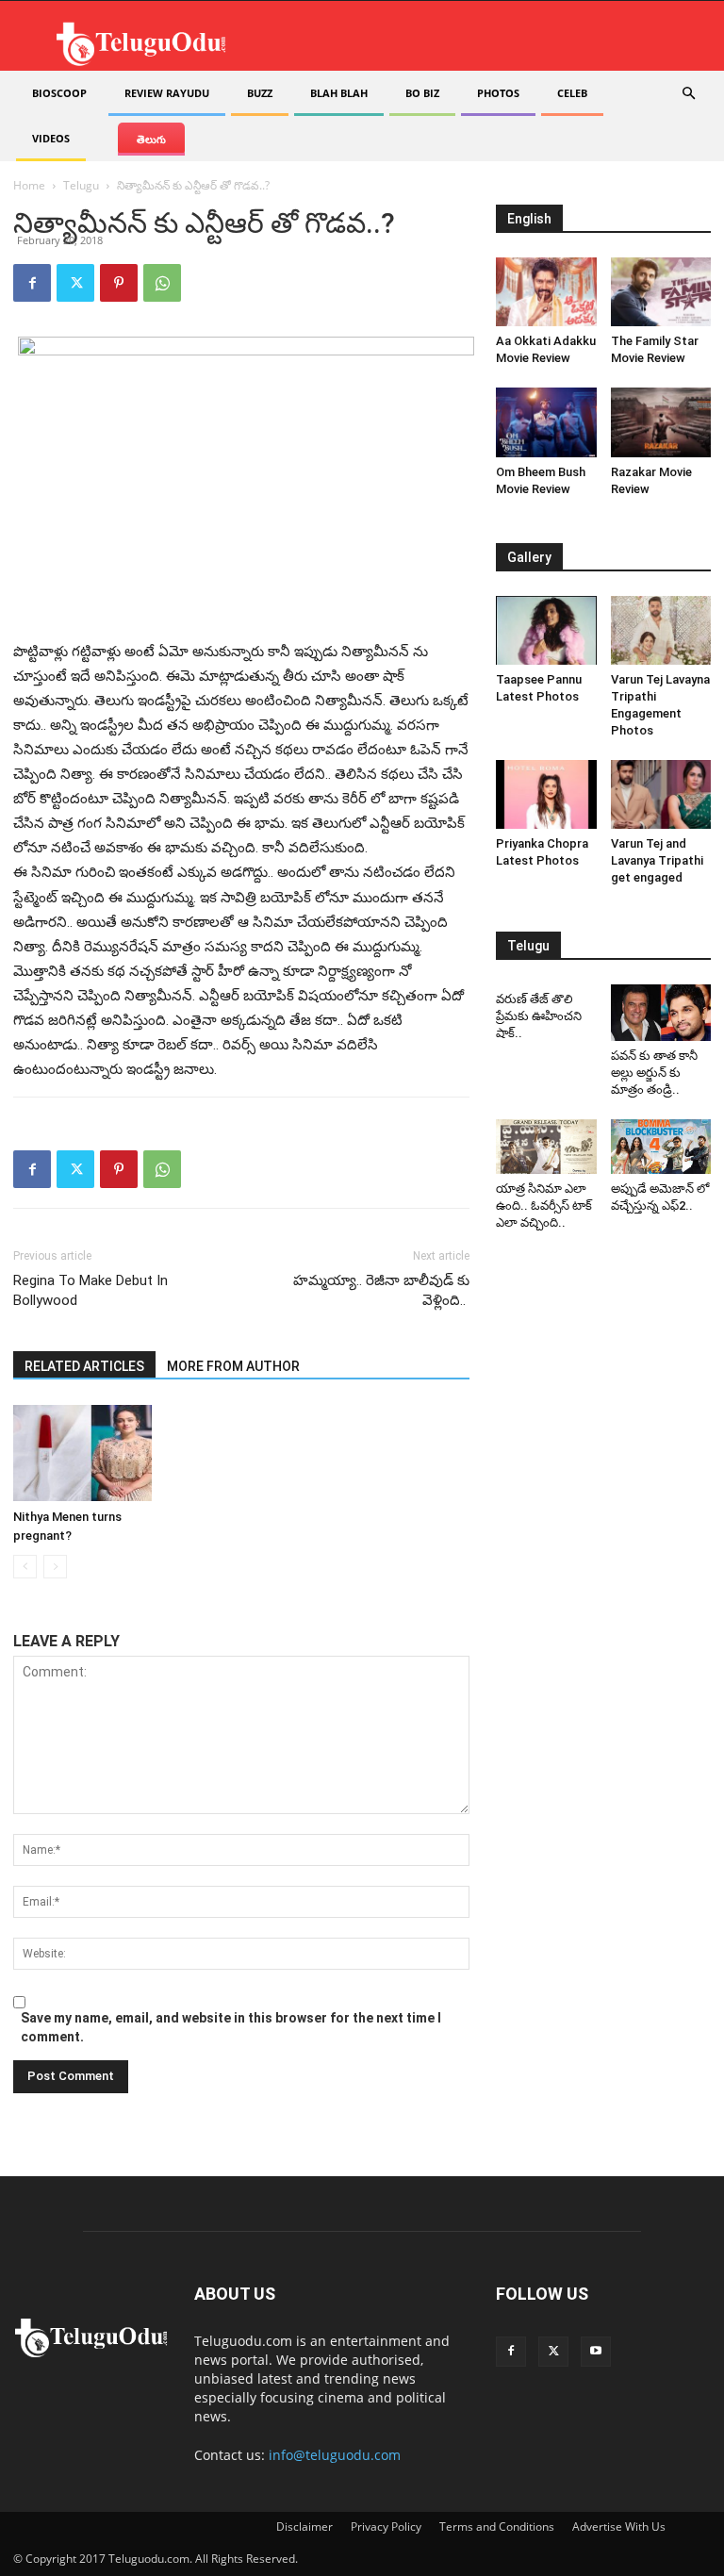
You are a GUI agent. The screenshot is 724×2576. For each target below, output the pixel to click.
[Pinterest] (119, 283)
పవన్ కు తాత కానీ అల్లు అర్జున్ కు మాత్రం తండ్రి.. (654, 1073)
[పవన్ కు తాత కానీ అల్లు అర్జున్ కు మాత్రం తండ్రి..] (661, 1013)
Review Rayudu (167, 93)
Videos (51, 138)
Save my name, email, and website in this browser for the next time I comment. (231, 2027)
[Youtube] (596, 2352)
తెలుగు (151, 139)
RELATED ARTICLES (84, 1366)
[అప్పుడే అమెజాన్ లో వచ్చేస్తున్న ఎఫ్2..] (661, 1147)
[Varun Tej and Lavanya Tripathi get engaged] (661, 794)
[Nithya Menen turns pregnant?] (82, 1453)
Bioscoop (59, 93)
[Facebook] (32, 283)
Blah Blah (339, 93)
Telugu (81, 185)
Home (29, 185)
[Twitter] (75, 283)
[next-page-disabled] (55, 1567)
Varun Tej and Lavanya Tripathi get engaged (657, 860)
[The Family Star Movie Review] (661, 292)
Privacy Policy (386, 2526)
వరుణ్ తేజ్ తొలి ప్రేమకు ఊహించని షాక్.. (539, 1016)
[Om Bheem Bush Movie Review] (546, 422)
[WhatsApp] (162, 283)
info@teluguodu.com (335, 2455)
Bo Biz (422, 93)
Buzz (260, 93)
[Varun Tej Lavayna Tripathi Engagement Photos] (661, 630)
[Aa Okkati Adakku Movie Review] (546, 292)
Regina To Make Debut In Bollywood (90, 1290)
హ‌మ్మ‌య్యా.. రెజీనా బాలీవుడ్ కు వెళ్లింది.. (381, 1290)
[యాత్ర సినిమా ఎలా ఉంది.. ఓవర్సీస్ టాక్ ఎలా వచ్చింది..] (546, 1147)
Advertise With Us (619, 2526)
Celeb (572, 93)
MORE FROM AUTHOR (233, 1366)
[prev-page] (25, 1567)
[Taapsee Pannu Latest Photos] (546, 630)
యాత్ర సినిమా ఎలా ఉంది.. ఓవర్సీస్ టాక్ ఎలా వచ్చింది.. (544, 1205)
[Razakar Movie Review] (661, 422)
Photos (498, 93)
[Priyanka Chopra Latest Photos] (546, 794)
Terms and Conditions (497, 2526)
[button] (688, 94)
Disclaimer (304, 2526)
